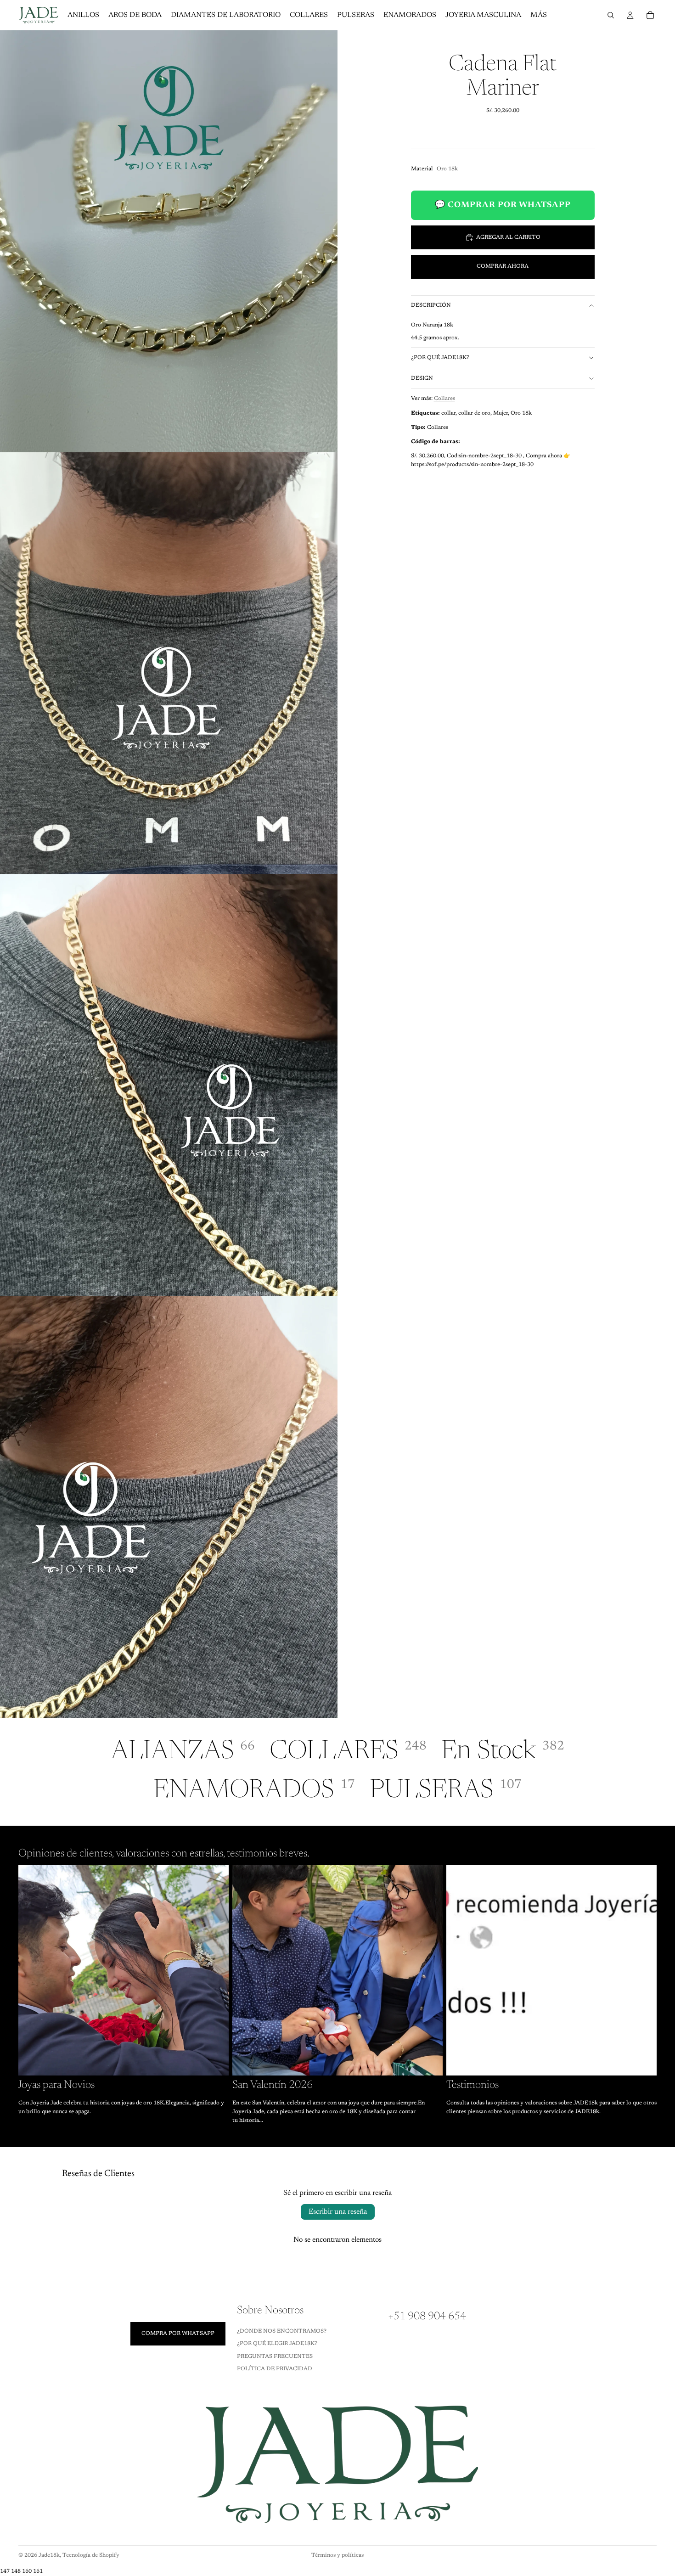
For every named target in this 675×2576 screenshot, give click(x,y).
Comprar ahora (503, 266)
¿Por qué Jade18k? (440, 358)
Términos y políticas (337, 2555)
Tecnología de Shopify (91, 2555)
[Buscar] (611, 15)
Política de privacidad (275, 2369)
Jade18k (49, 2555)
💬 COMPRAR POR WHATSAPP (503, 205)
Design (422, 378)
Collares (444, 399)
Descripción (431, 305)
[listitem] (539, 15)
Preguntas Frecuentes (275, 2357)
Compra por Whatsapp (178, 2334)
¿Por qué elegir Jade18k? (277, 2344)
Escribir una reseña (338, 2212)
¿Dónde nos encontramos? (282, 2331)
